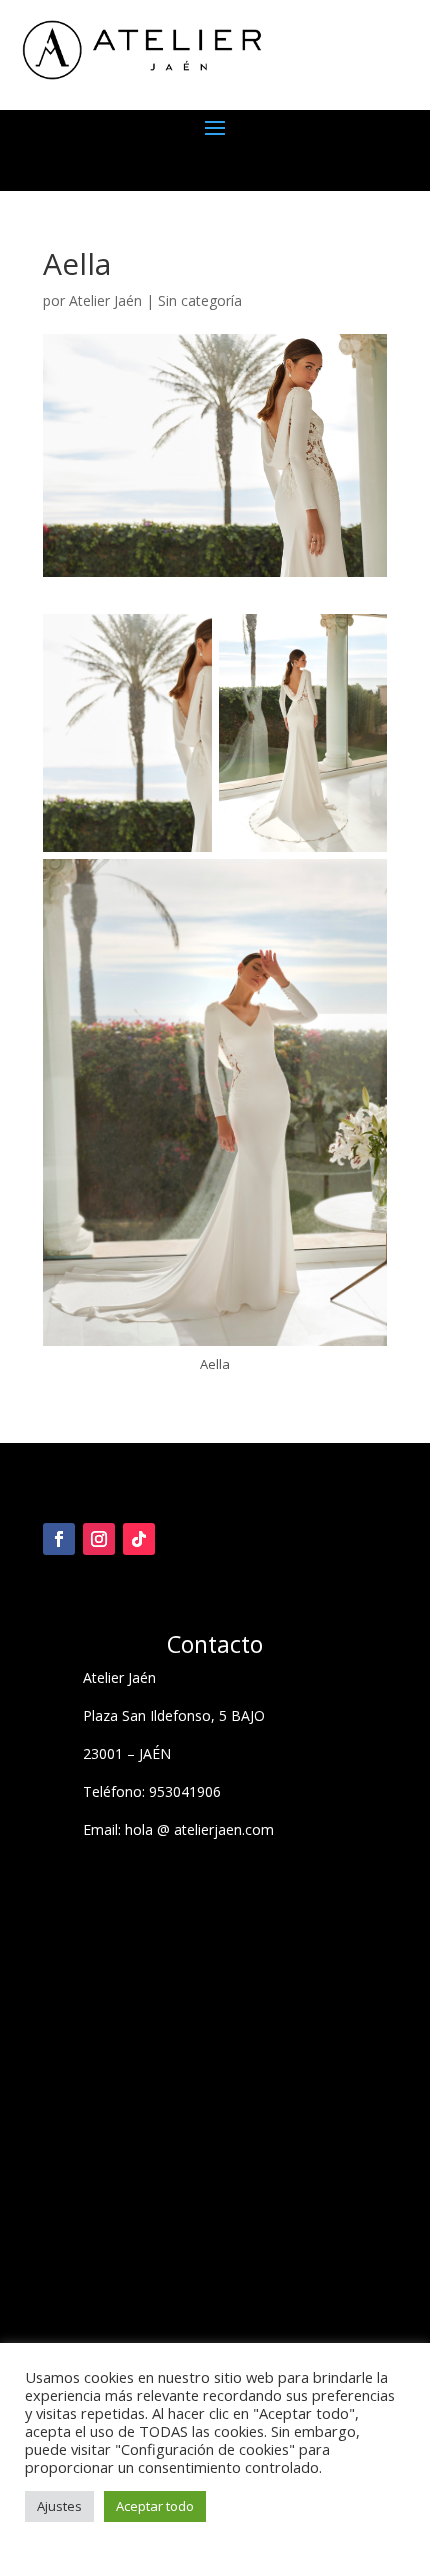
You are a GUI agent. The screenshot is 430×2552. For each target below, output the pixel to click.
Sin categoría (200, 300)
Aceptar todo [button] (155, 2506)
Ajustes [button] (59, 2506)
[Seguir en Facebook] (59, 1539)
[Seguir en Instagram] (99, 1539)
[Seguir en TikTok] (139, 1539)
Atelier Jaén (105, 300)
